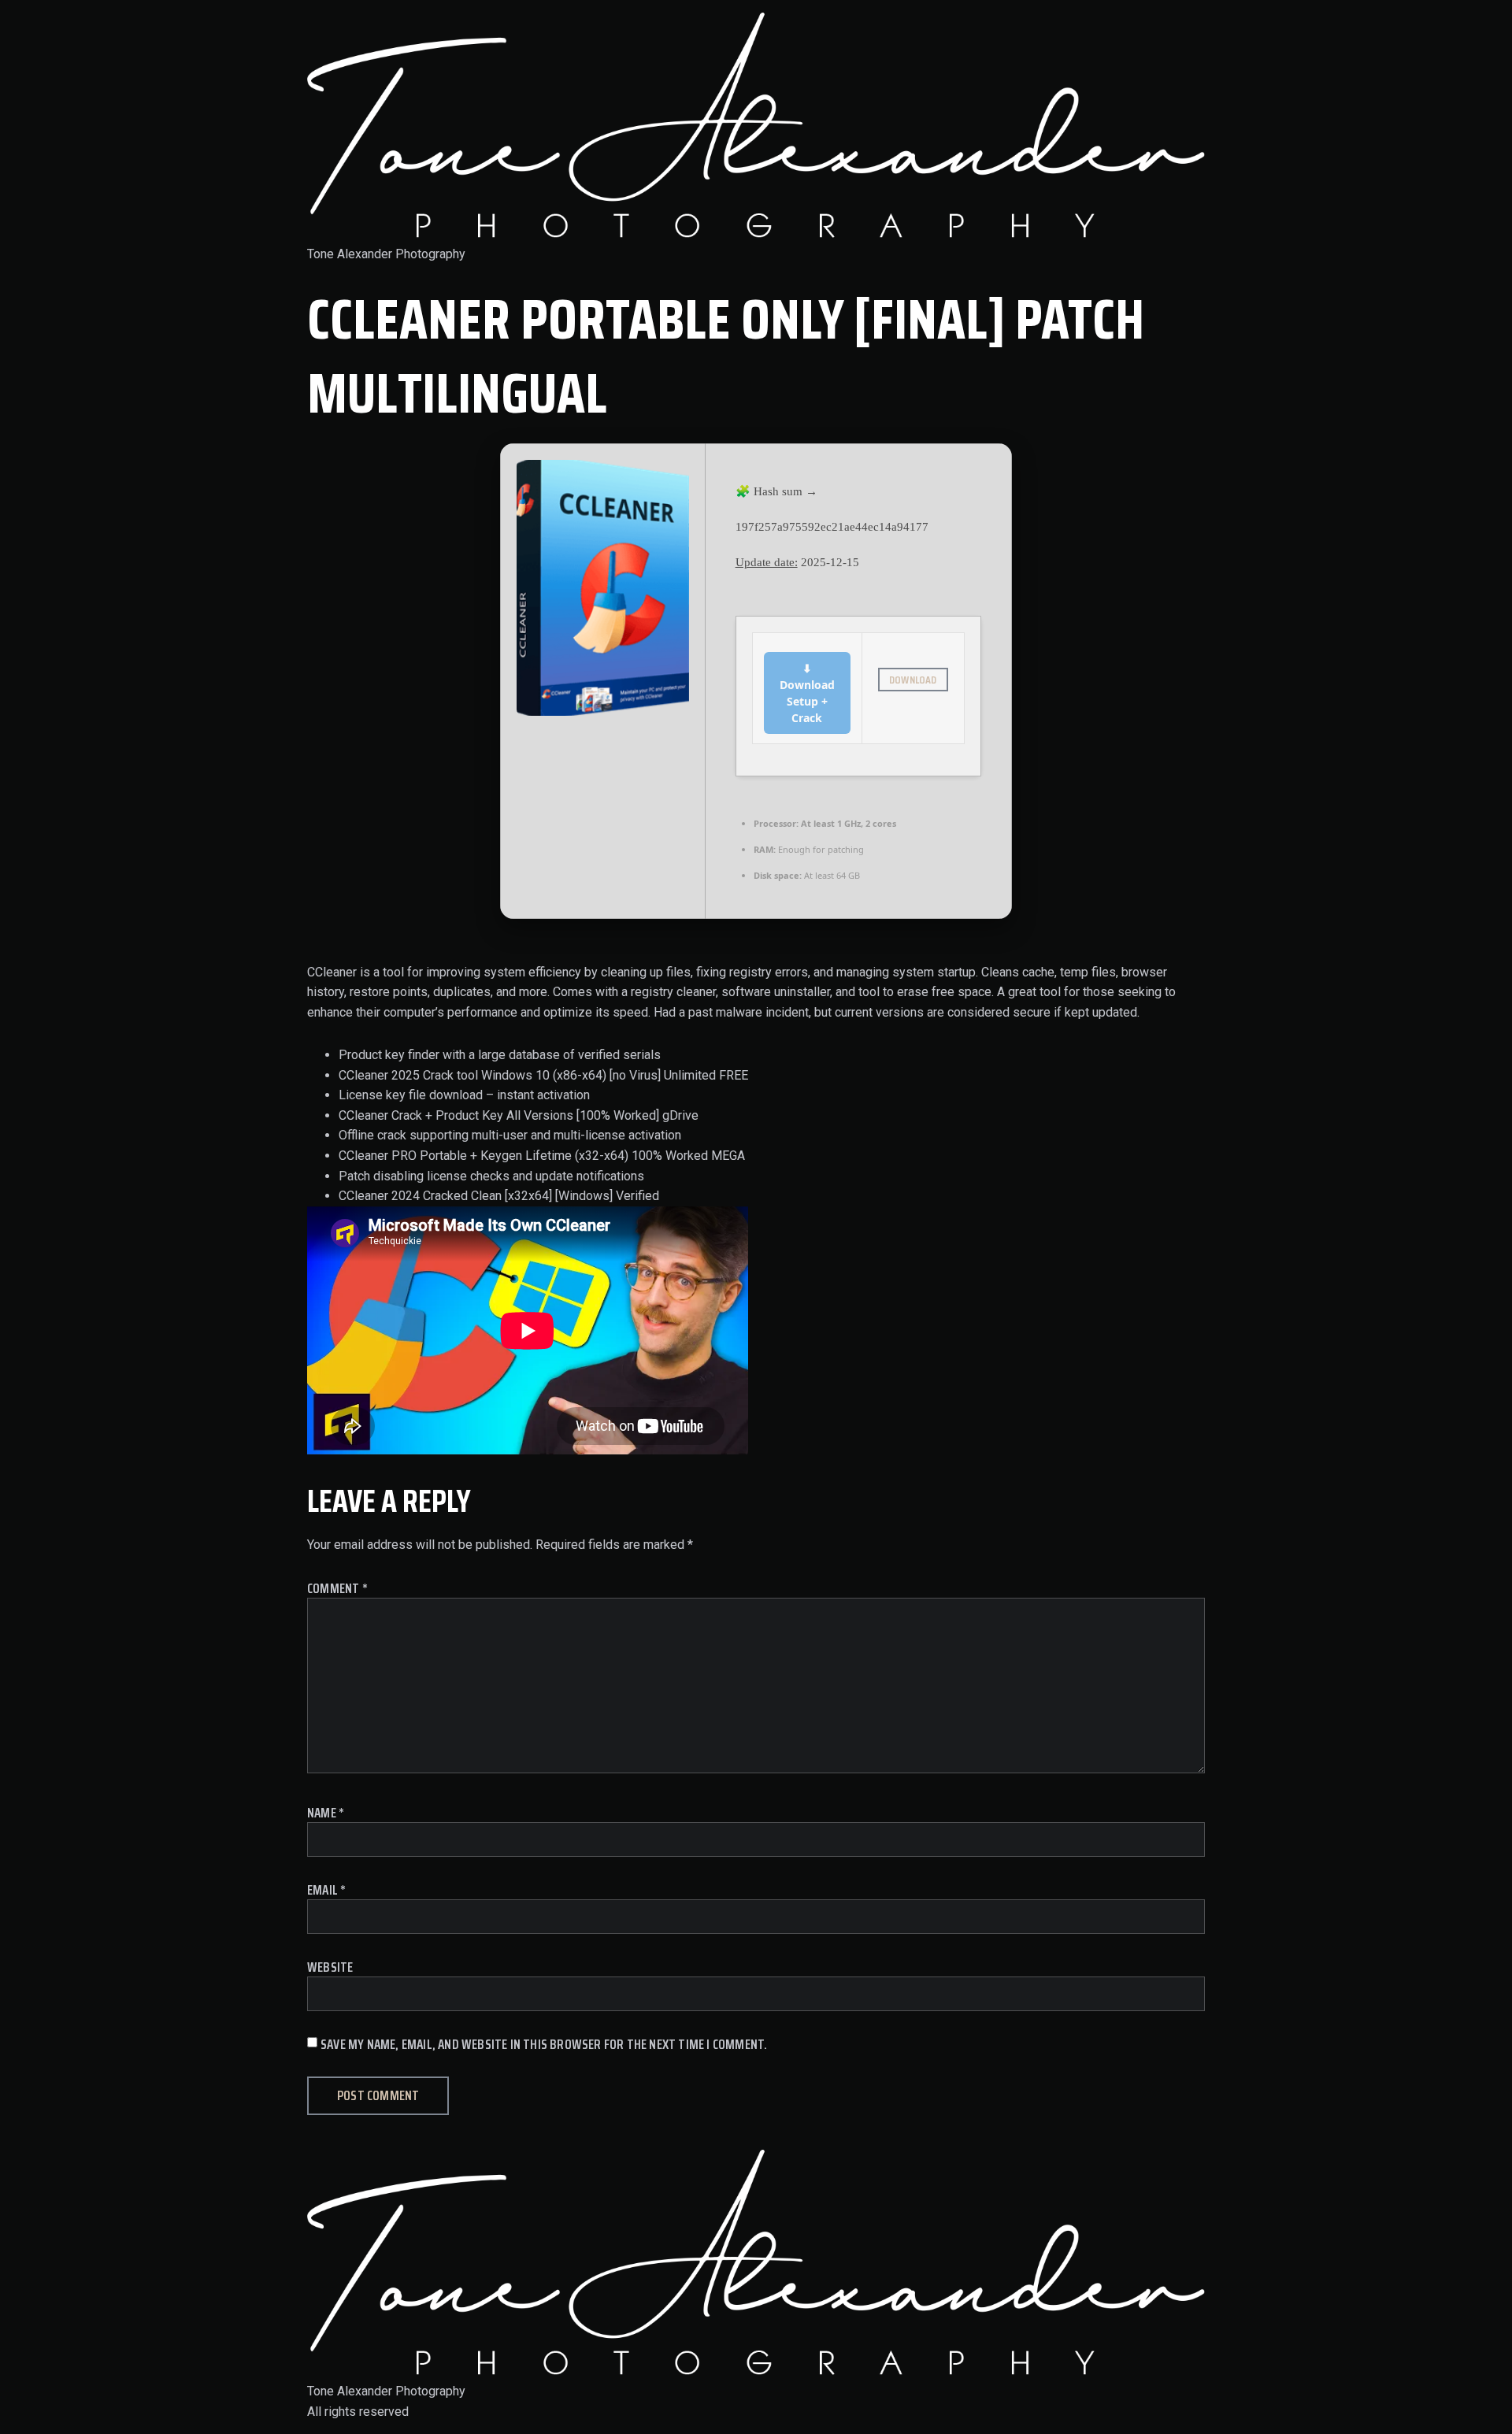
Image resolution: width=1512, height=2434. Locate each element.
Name (326, 1813)
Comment (337, 1589)
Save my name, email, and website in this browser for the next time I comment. (544, 2045)
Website (330, 1967)
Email (326, 1890)
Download (913, 680)
